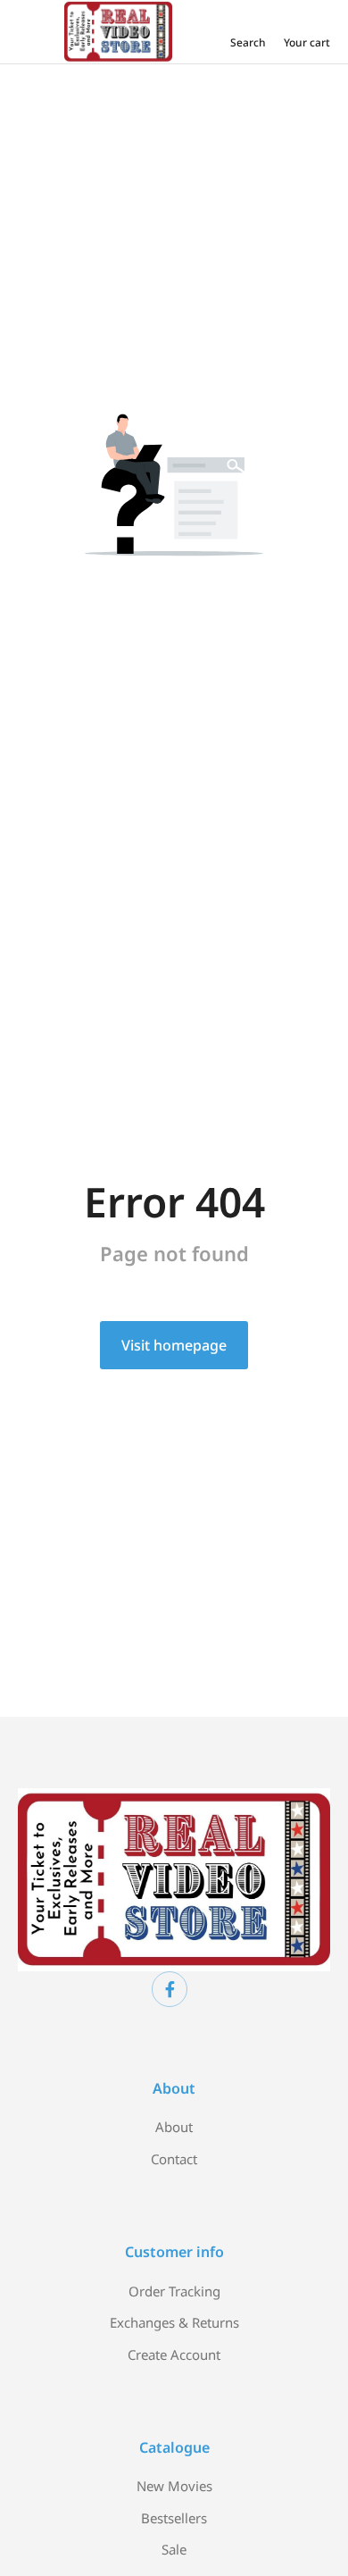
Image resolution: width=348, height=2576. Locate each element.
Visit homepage (174, 1345)
